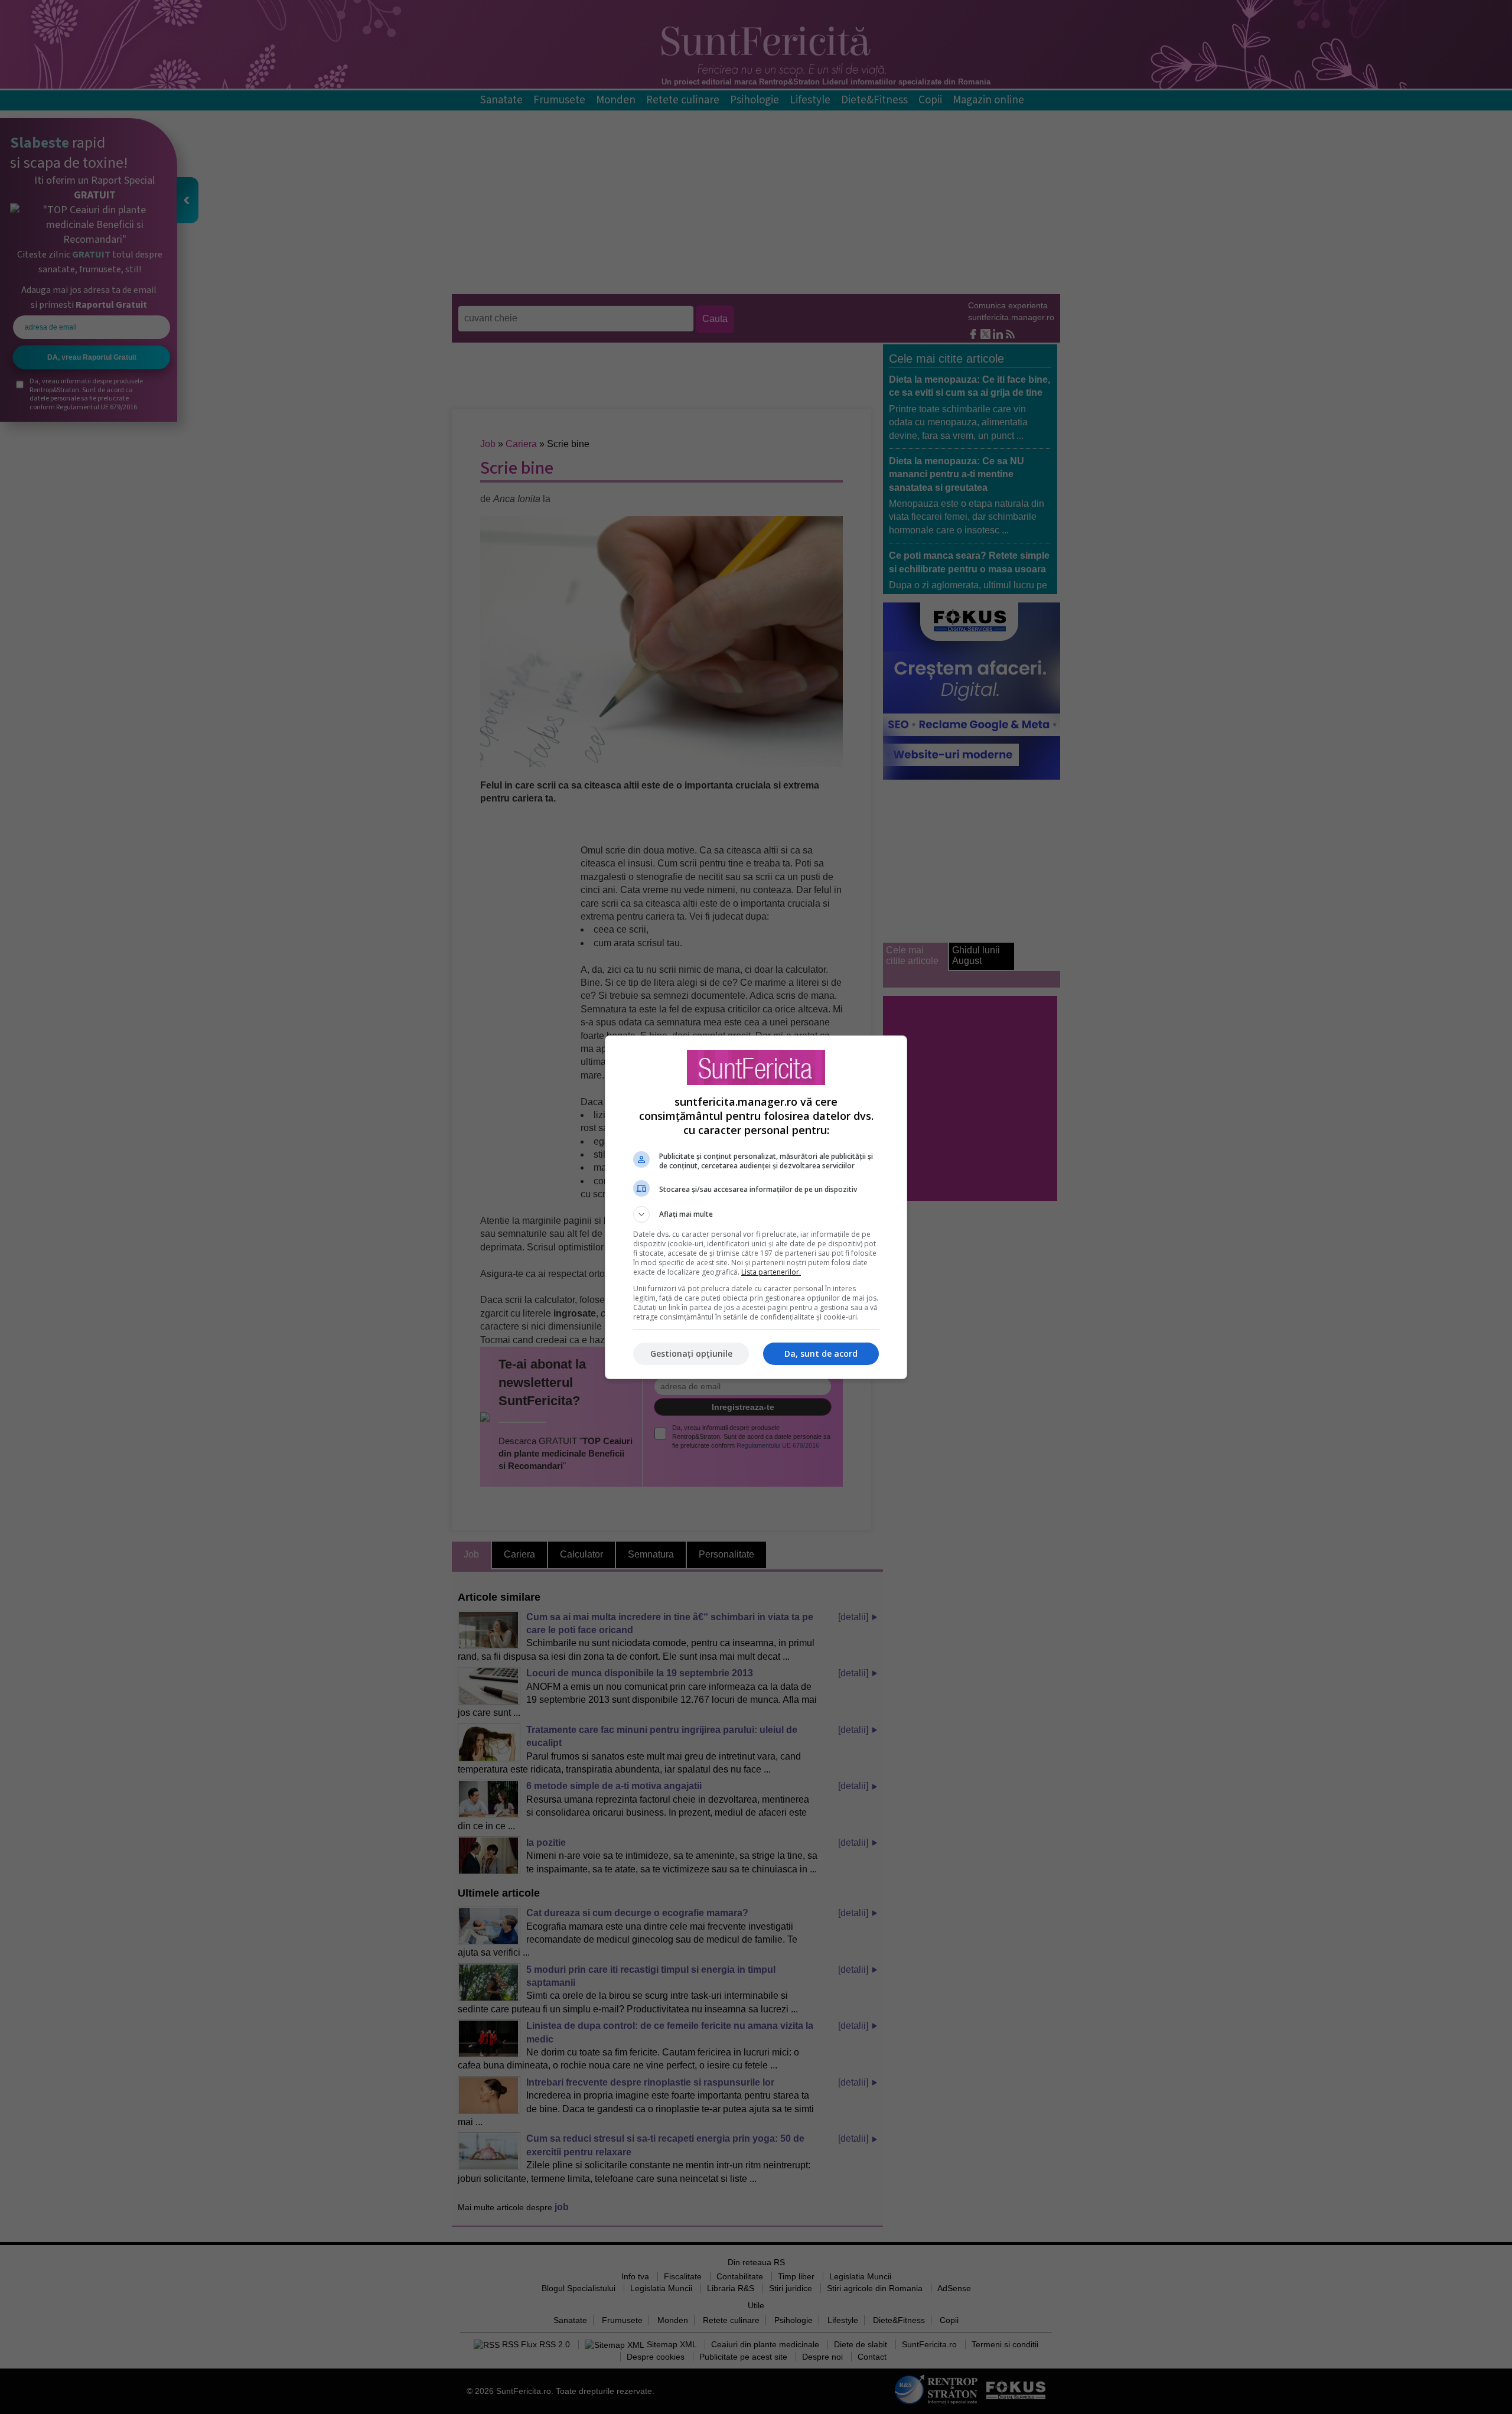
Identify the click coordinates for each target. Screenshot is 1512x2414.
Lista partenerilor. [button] (771, 1272)
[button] (756, 1214)
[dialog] (756, 1207)
